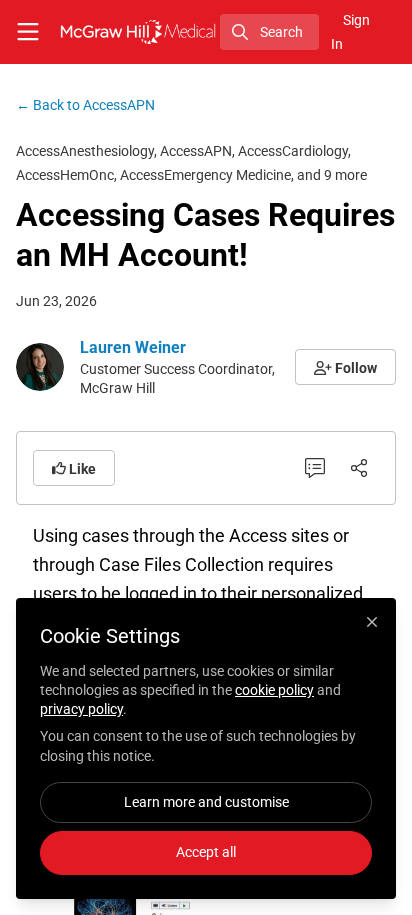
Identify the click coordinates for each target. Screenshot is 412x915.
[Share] (359, 468)
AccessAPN (85, 105)
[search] (269, 32)
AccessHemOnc (65, 175)
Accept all (206, 852)
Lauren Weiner (133, 347)
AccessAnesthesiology (85, 151)
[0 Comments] (315, 468)
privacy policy (81, 709)
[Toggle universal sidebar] (28, 32)
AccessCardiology (293, 151)
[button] (346, 367)
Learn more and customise (206, 802)
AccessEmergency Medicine (205, 175)
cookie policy (274, 690)
